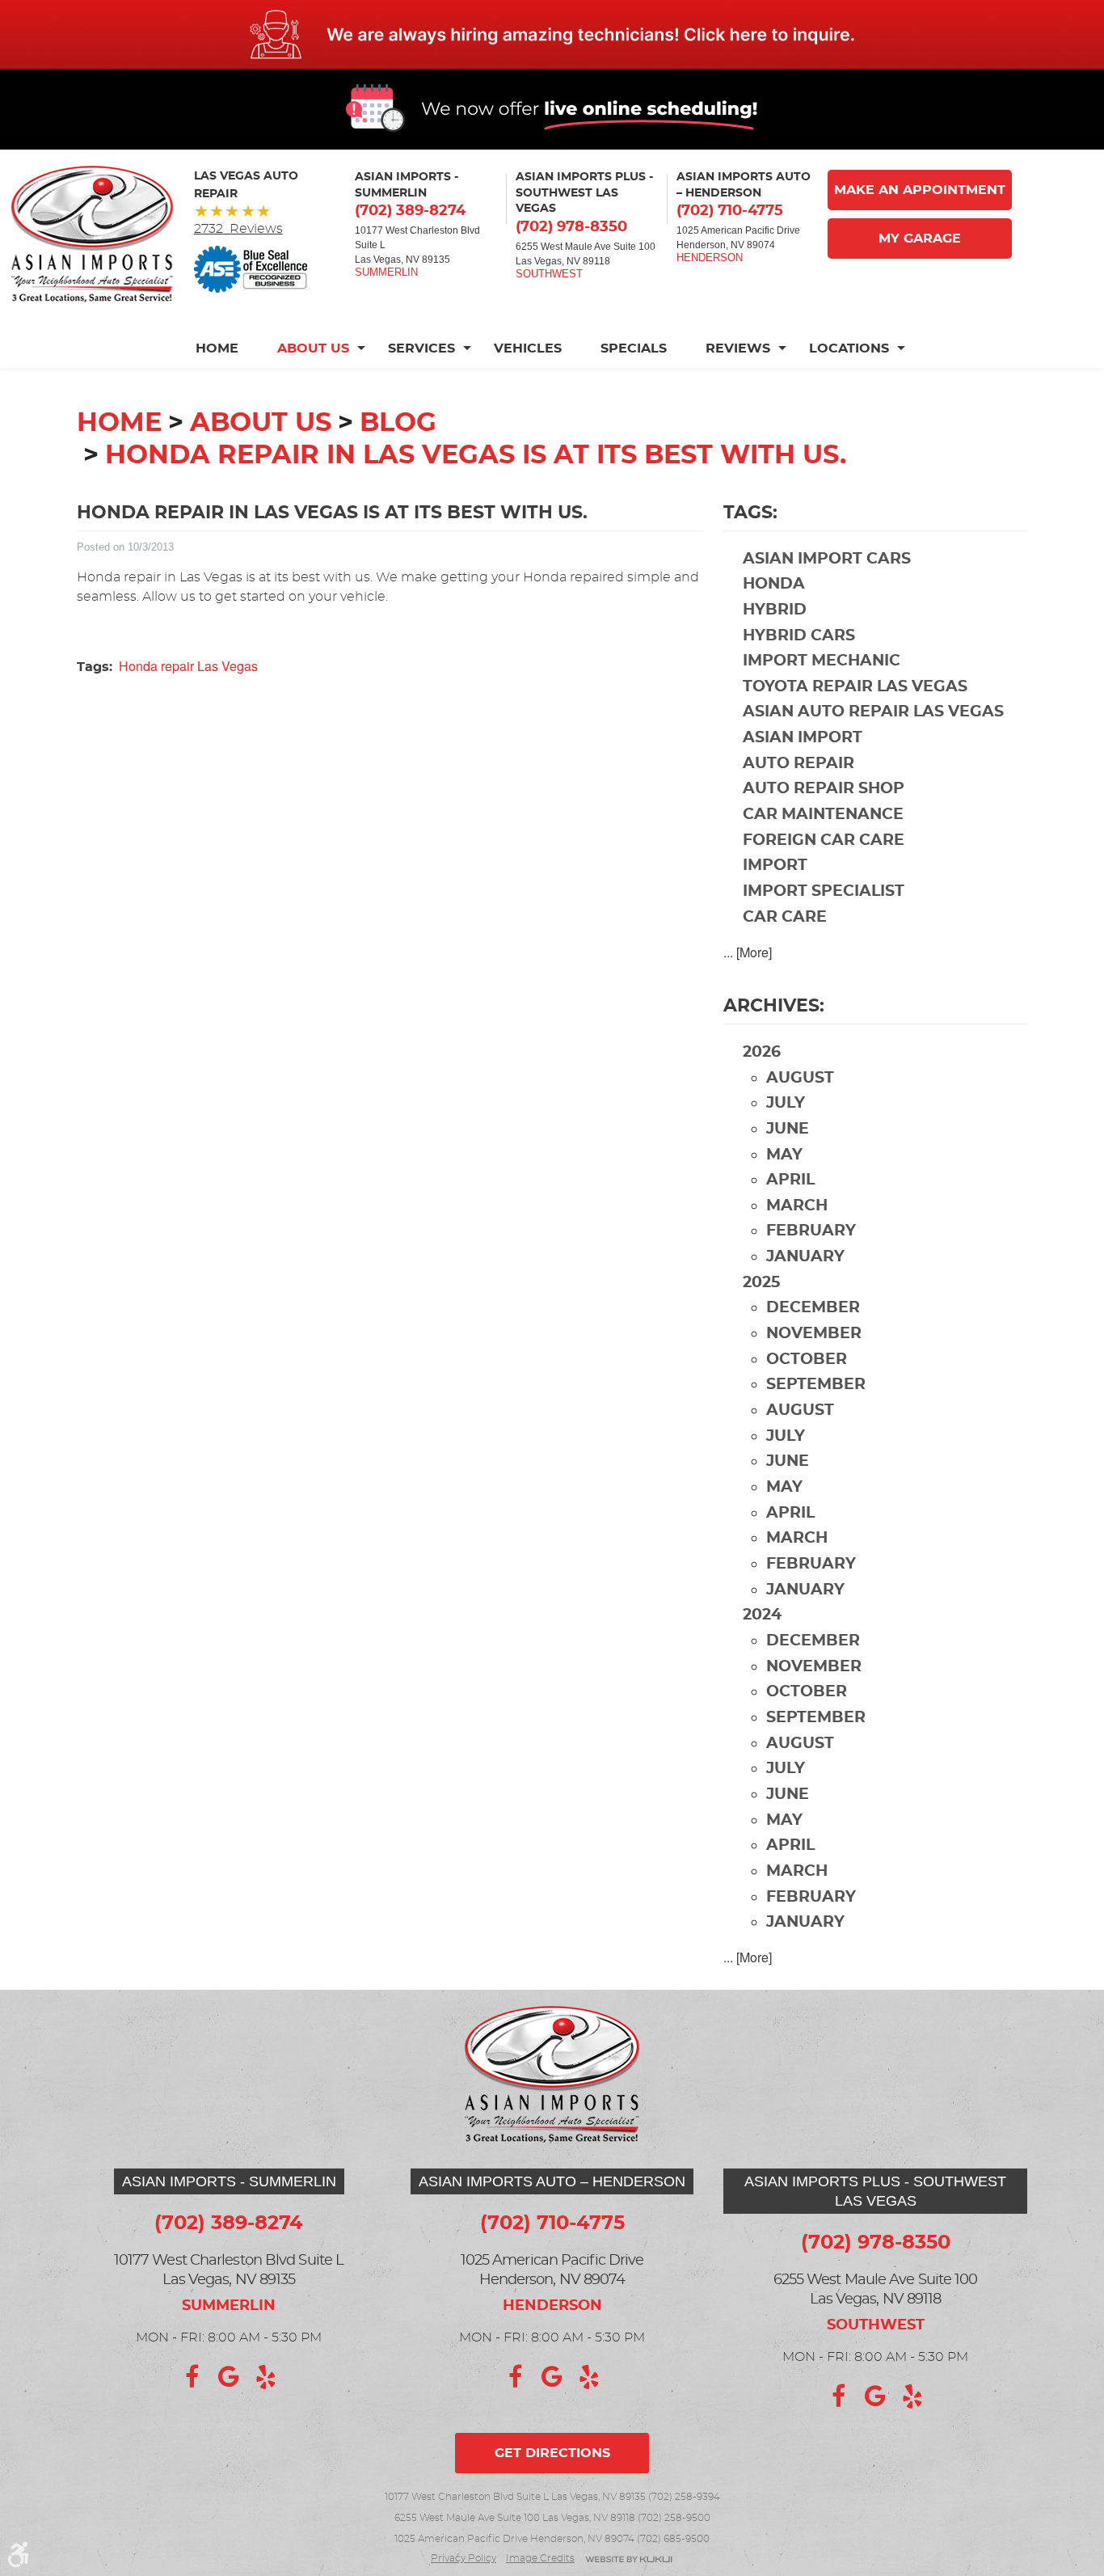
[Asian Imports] (92, 234)
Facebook (192, 2377)
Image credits (540, 2558)
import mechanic (822, 661)
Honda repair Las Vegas (188, 666)
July (786, 1103)
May (784, 1155)
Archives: (774, 1006)
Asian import (803, 738)
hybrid (775, 610)
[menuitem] (227, 348)
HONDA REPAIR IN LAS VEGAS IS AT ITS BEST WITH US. (476, 455)
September (816, 1385)
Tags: (750, 513)
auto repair (799, 764)
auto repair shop (824, 789)
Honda (774, 584)
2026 (762, 1052)
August (800, 1078)
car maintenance (823, 815)
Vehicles (528, 348)
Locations (849, 348)
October (807, 1360)
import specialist (824, 891)
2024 (762, 1615)
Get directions (552, 2453)
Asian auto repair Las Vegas (873, 712)
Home (217, 348)
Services (421, 348)
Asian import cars (827, 559)
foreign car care (824, 840)
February (811, 1231)
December (813, 1308)
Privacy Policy (464, 2558)
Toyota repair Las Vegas (855, 687)
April (790, 1180)
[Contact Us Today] (552, 34)
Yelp (266, 2377)
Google (229, 2377)
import (775, 866)
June (788, 1129)
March (797, 1206)
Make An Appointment (920, 190)
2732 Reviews (238, 229)
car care (785, 917)
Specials (634, 348)
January (805, 1257)
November (814, 1334)
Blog (398, 423)
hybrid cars (799, 636)
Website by (629, 2560)
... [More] (748, 952)
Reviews (738, 348)
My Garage (920, 239)
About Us (313, 348)
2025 (761, 1283)
